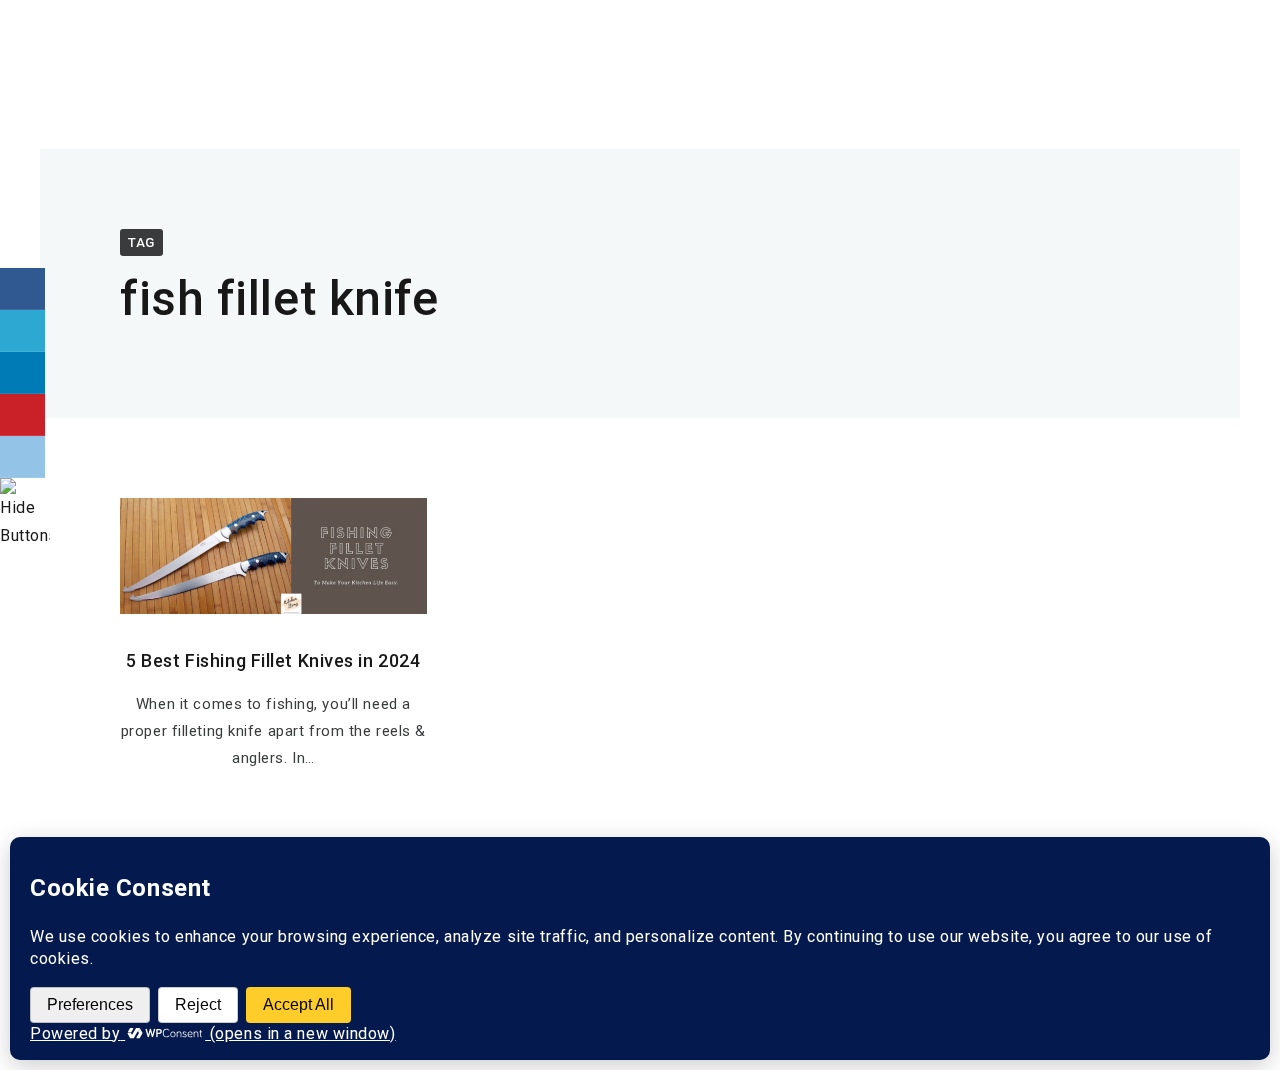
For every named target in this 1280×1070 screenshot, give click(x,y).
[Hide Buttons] (25, 535)
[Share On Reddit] (22, 457)
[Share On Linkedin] (22, 373)
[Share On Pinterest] (22, 415)
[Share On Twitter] (22, 331)
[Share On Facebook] (22, 289)
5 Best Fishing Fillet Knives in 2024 (273, 660)
